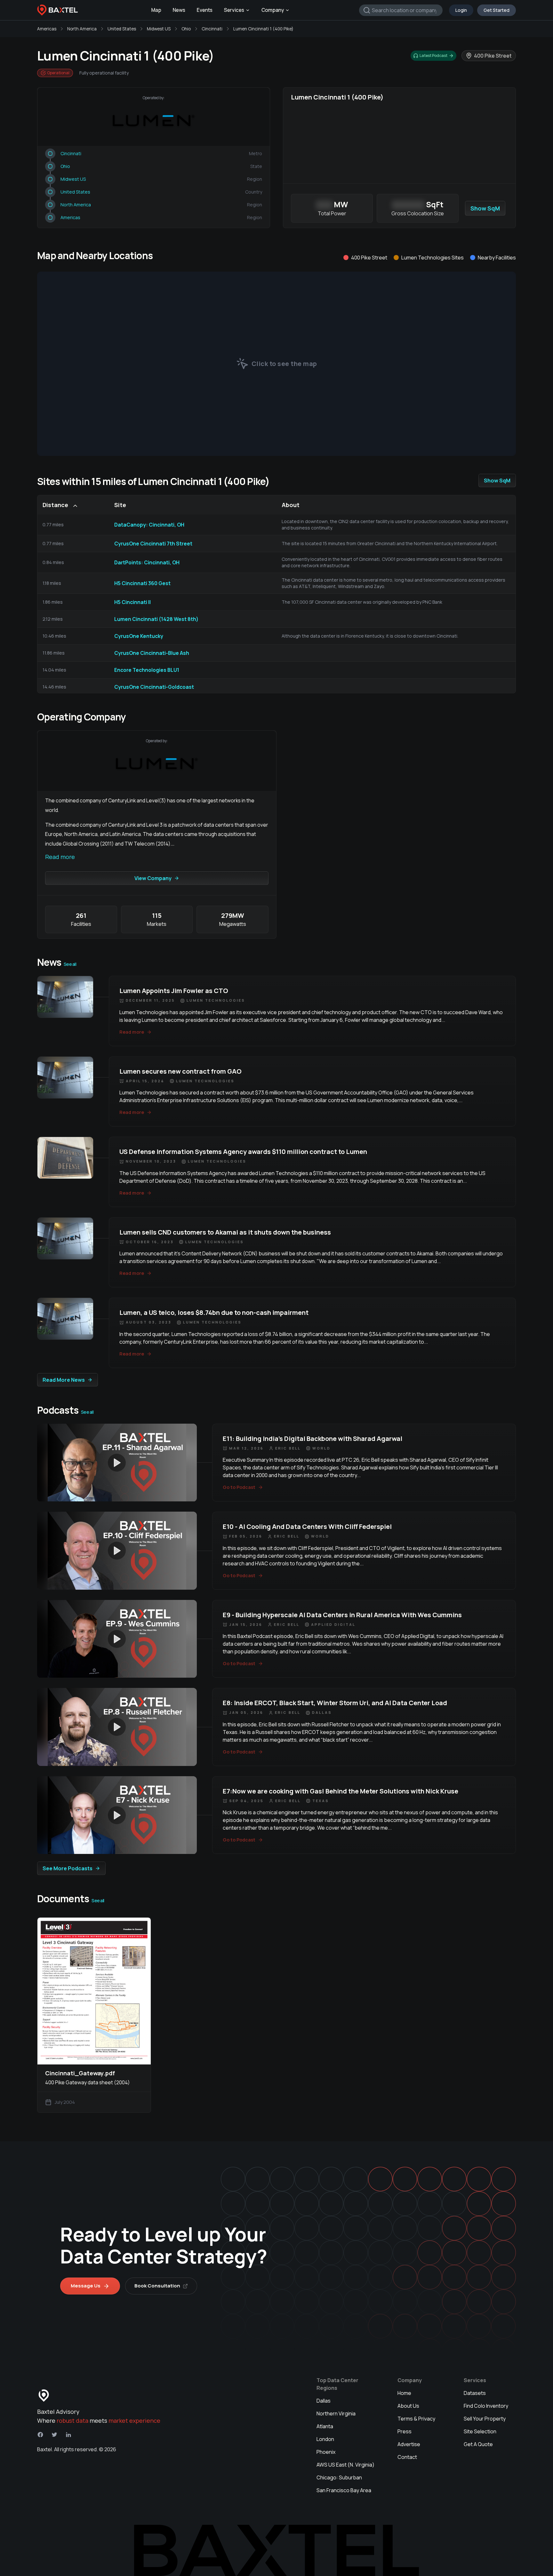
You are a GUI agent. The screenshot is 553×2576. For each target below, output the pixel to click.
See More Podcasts (68, 1868)
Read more (60, 857)
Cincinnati (212, 29)
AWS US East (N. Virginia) (345, 2465)
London (325, 2439)
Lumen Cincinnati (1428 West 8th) (156, 619)
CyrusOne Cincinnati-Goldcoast (154, 687)
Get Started (497, 10)
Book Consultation (157, 2286)
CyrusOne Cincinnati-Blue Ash (152, 653)
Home (404, 2393)
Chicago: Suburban (339, 2477)
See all (70, 964)
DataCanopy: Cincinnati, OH (149, 525)
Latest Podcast (433, 56)
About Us (408, 2406)
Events (205, 10)
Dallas (324, 2401)
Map (156, 10)
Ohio (186, 29)
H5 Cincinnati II (132, 602)
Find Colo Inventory (486, 2406)
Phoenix (326, 2452)
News (179, 10)
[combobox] (401, 10)
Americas (47, 29)
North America (82, 29)
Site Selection (480, 2431)
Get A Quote (478, 2444)
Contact (407, 2457)
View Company (153, 878)
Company (273, 10)
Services (234, 10)
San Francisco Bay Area (344, 2490)
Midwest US (159, 29)
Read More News (64, 1380)
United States (122, 29)
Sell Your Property (485, 2419)
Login (461, 10)
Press (405, 2431)
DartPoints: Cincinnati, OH (147, 562)
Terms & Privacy (416, 2419)
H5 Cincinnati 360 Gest (142, 583)
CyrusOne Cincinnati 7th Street (153, 544)
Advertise (409, 2444)
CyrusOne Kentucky (139, 636)
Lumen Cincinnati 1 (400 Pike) (263, 29)
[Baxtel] (58, 10)
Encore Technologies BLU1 (147, 670)
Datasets (475, 2393)
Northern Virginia (336, 2413)
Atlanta (325, 2426)
